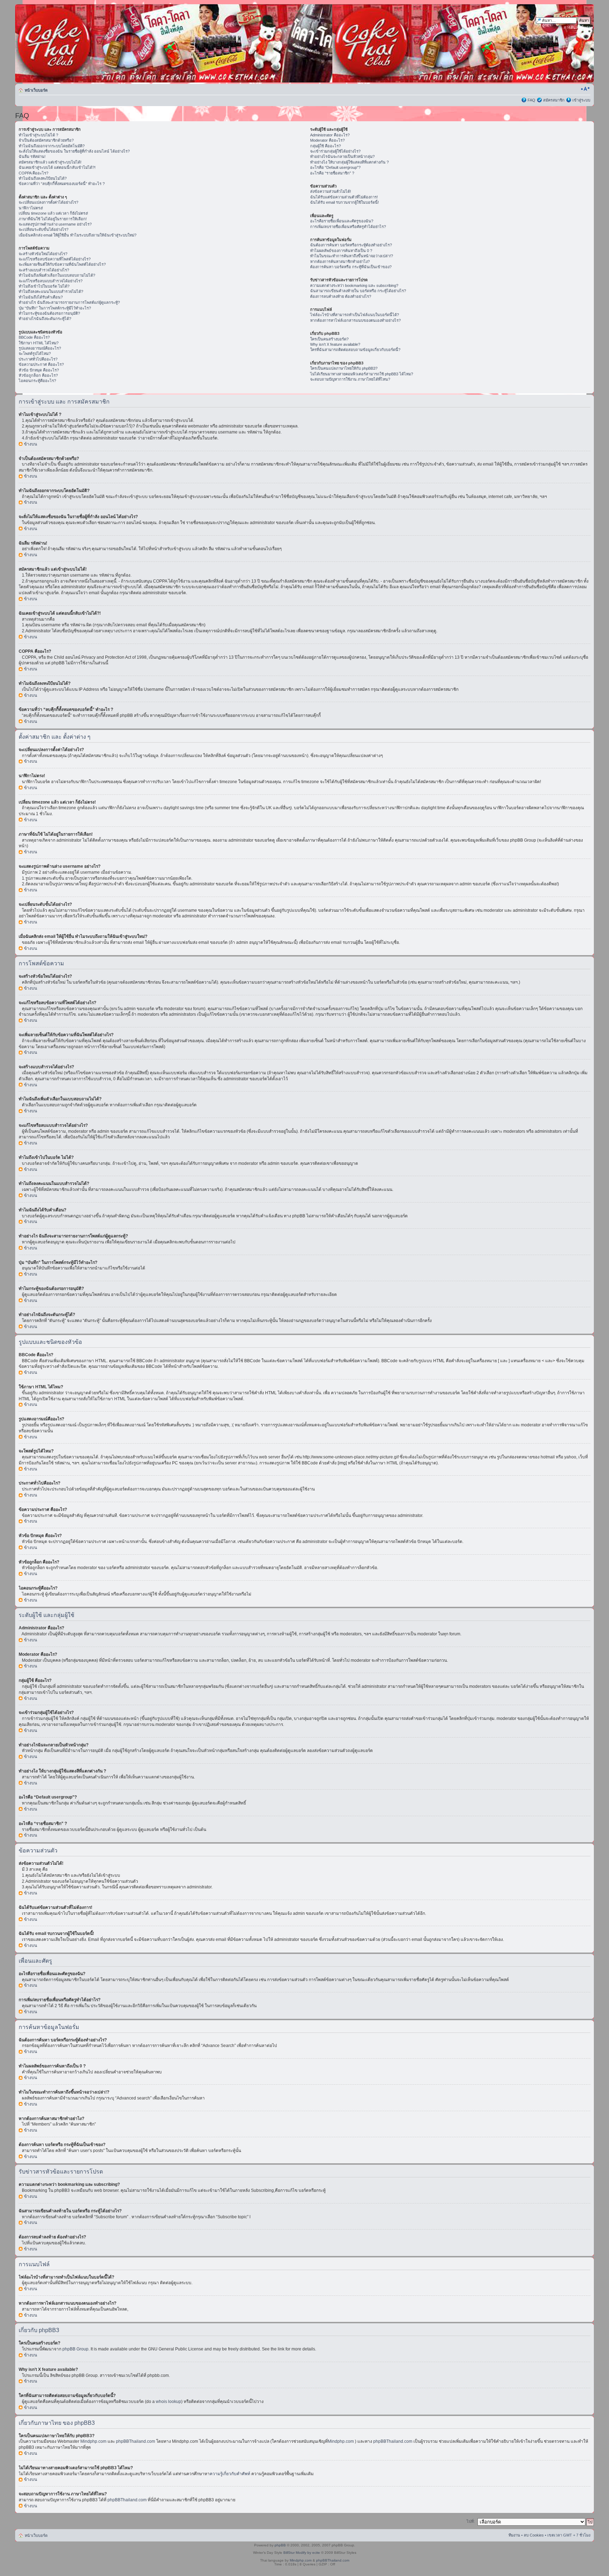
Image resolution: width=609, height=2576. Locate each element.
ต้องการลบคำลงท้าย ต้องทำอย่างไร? (341, 296)
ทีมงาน (514, 2535)
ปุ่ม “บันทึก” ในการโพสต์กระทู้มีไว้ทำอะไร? (55, 308)
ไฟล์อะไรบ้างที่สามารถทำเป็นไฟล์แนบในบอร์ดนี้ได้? (355, 315)
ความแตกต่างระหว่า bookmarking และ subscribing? (354, 285)
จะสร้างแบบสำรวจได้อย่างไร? (44, 270)
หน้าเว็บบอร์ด (36, 90)
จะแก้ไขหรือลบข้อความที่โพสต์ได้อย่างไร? (55, 259)
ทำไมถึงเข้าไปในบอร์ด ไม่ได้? (44, 286)
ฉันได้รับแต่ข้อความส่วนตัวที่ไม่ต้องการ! (344, 197)
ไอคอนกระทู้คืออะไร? (37, 381)
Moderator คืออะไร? (327, 140)
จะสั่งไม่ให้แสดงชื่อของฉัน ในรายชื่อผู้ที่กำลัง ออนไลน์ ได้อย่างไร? (74, 151)
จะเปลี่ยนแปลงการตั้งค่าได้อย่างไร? (48, 202)
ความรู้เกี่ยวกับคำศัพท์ (230, 2474)
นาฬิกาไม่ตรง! (31, 208)
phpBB (280, 2545)
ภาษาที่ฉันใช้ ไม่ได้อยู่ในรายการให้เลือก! (53, 219)
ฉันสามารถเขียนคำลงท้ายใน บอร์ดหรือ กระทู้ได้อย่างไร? (358, 291)
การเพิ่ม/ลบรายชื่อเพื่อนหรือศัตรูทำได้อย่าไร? (348, 227)
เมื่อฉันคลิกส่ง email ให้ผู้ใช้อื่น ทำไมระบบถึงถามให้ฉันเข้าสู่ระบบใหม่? (78, 235)
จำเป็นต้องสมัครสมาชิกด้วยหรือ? (46, 140)
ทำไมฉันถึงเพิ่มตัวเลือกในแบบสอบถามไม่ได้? (57, 275)
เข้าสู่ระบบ (581, 100)
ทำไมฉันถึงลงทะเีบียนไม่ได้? (43, 178)
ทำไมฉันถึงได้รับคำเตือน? (41, 297)
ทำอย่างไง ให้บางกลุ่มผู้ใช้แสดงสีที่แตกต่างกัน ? (349, 162)
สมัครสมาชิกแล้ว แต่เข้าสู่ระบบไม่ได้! (50, 162)
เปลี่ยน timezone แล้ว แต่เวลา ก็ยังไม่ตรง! (53, 213)
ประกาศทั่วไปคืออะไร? (38, 359)
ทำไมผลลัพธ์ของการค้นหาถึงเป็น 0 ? (341, 251)
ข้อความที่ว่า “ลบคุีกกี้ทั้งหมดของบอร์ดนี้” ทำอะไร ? (62, 184)
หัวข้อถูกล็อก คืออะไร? (38, 375)
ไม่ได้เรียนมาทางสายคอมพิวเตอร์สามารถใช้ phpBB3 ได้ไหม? (362, 374)
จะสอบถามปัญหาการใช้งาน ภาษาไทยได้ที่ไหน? (350, 379)
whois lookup (168, 2402)
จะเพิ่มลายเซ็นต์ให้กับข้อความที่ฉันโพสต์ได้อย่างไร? (62, 264)
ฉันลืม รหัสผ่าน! (32, 156)
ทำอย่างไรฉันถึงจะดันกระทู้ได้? (45, 319)
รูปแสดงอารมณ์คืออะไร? (40, 348)
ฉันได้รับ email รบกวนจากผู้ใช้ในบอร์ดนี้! (345, 202)
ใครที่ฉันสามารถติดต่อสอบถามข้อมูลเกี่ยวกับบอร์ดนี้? (355, 350)
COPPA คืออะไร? (33, 173)
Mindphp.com (94, 2441)
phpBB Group (75, 2349)
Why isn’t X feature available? (335, 344)
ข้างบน (30, 444)
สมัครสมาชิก (554, 100)
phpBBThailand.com (136, 2441)
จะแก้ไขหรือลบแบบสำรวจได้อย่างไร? (51, 281)
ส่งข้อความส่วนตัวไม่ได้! (331, 191)
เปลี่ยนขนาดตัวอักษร (585, 89)
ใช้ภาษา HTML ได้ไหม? (39, 343)
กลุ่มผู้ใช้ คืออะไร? (325, 146)
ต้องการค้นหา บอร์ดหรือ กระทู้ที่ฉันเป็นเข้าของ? (351, 267)
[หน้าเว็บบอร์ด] (83, 43)
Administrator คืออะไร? (330, 135)
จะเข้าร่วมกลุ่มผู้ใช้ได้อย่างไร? (335, 151)
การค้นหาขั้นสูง (577, 27)
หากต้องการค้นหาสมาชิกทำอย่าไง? (340, 262)
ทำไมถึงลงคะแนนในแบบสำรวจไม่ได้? (51, 291)
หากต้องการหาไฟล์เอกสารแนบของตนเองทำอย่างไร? (355, 320)
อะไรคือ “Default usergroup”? (335, 167)
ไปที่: (471, 2521)
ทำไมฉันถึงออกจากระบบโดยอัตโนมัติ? (52, 146)
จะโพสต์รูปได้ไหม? (35, 353)
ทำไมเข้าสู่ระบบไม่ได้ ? (38, 135)
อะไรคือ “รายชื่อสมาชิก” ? (332, 173)
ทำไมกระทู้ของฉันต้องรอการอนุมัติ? (49, 313)
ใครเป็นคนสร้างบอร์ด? (329, 339)
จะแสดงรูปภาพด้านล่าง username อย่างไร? (55, 224)
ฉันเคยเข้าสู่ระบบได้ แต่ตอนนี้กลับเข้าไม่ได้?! (57, 167)
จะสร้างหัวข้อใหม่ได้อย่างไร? (43, 254)
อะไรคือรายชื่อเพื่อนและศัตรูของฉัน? (342, 221)
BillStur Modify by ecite (302, 2553)
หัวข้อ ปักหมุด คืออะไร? (39, 370)
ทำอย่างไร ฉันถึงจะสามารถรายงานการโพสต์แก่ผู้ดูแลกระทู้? (69, 302)
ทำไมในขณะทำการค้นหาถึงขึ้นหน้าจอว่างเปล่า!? (352, 256)
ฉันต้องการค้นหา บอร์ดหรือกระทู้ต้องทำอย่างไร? (351, 245)
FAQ (531, 100)
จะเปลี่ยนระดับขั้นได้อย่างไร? (44, 229)
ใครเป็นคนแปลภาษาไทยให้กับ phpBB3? (344, 368)
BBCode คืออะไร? (34, 337)
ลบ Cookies (534, 2535)
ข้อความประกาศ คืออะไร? (41, 364)
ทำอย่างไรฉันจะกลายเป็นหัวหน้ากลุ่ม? (342, 156)
